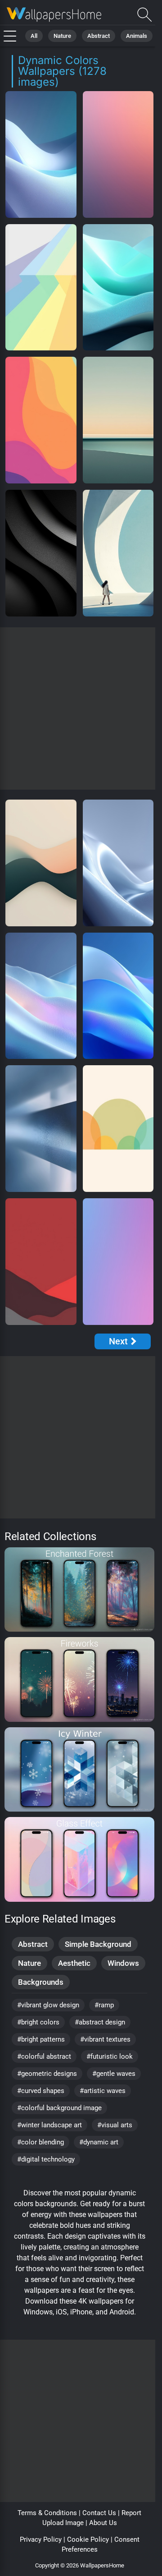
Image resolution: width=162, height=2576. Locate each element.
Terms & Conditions (47, 2513)
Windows (123, 1963)
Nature (62, 36)
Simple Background (98, 1944)
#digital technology (46, 2159)
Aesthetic (74, 1963)
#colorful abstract (44, 2056)
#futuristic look (110, 2056)
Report (131, 2513)
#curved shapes (41, 2091)
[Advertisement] (81, 708)
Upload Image (63, 2523)
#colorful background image (59, 2108)
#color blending (40, 2142)
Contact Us (99, 2513)
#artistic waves (103, 2091)
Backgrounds (41, 1982)
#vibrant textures (105, 2039)
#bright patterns (41, 2039)
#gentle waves (114, 2074)
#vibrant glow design (48, 2005)
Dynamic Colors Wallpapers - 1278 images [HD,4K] (54, 15)
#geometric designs (47, 2074)
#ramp (104, 2005)
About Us (103, 2523)
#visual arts (115, 2125)
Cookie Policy (88, 2539)
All (34, 36)
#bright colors (38, 2022)
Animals (137, 36)
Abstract (99, 36)
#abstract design (100, 2022)
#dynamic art (99, 2142)
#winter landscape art (49, 2125)
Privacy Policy (41, 2539)
